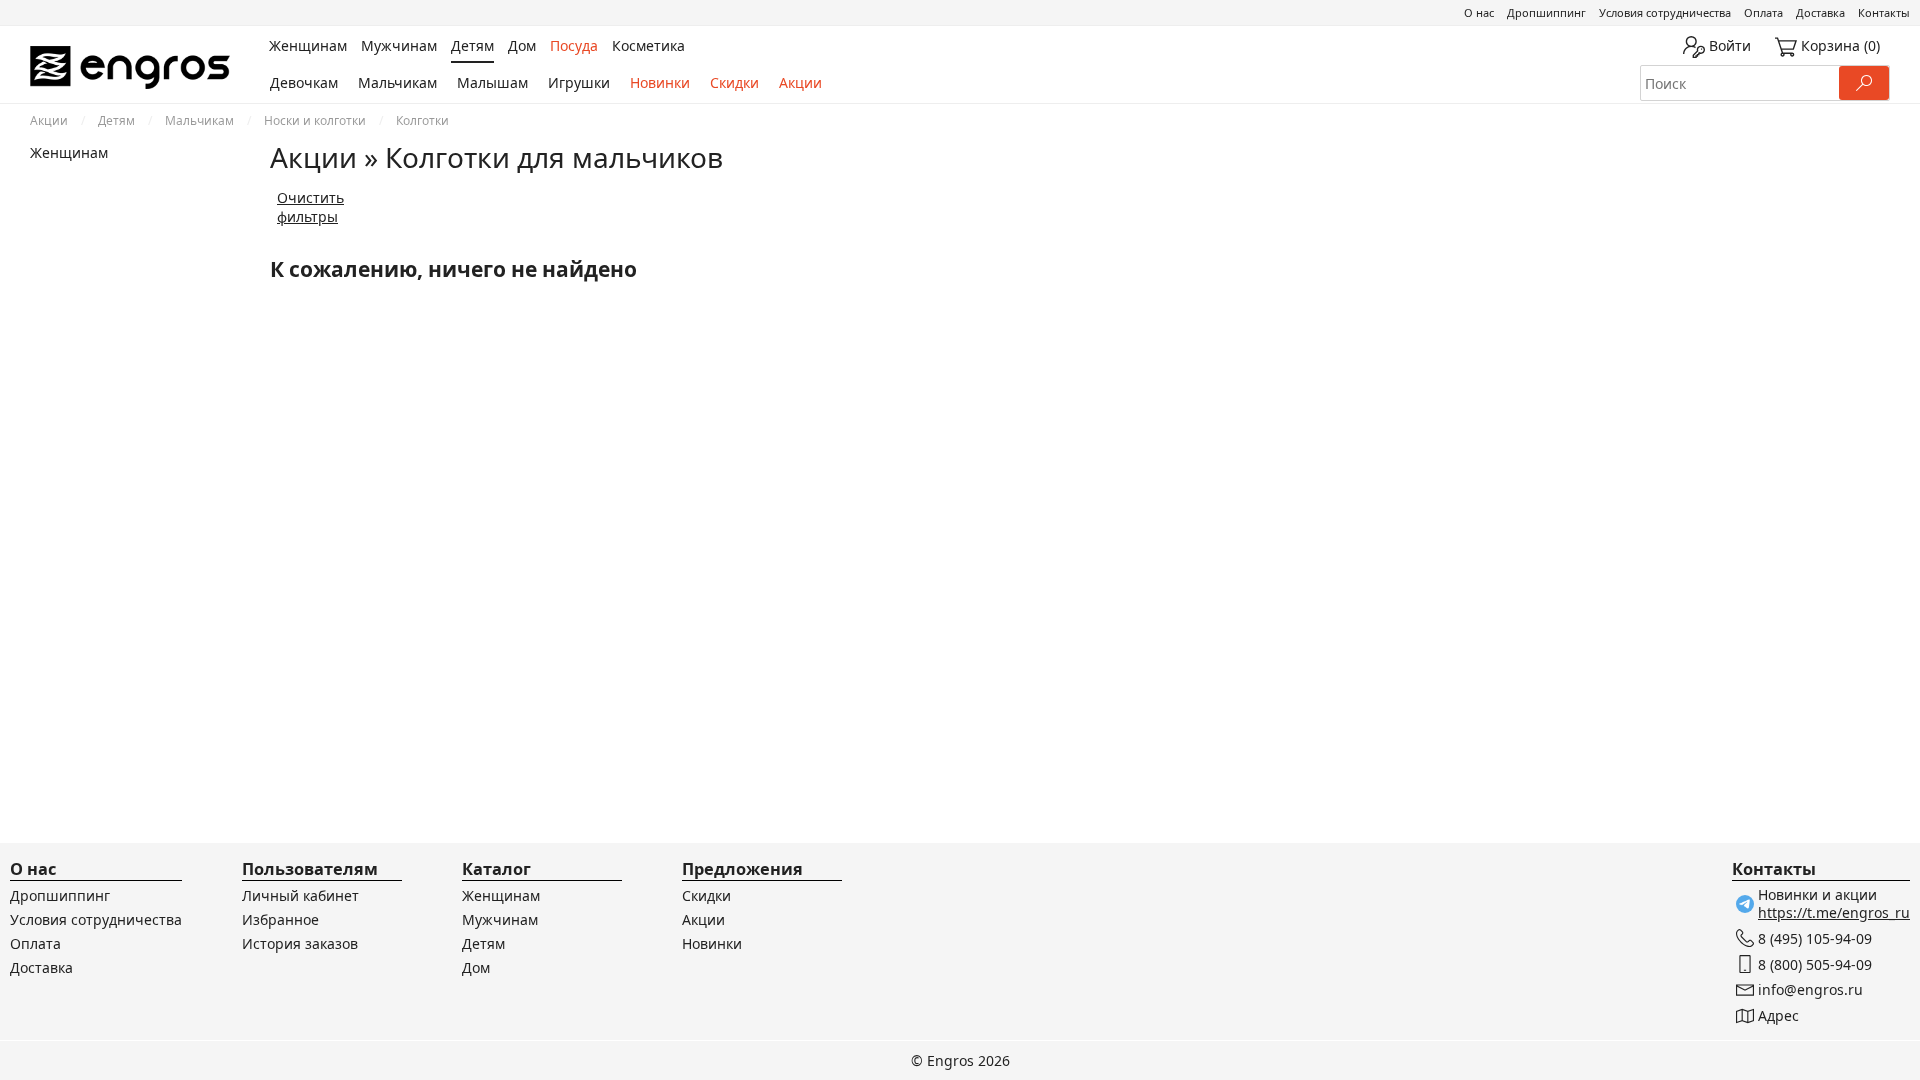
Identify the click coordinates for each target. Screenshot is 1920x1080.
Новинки (660, 82)
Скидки (734, 82)
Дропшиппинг (1546, 12)
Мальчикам (397, 82)
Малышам (492, 82)
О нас (1479, 12)
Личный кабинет (300, 895)
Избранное (280, 919)
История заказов (300, 943)
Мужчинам (500, 919)
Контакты (1884, 12)
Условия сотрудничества (1665, 12)
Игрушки (579, 82)
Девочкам (304, 82)
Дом (476, 967)
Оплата (1763, 12)
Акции (800, 82)
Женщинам (69, 152)
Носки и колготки (315, 120)
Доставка (1820, 12)
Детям (116, 120)
